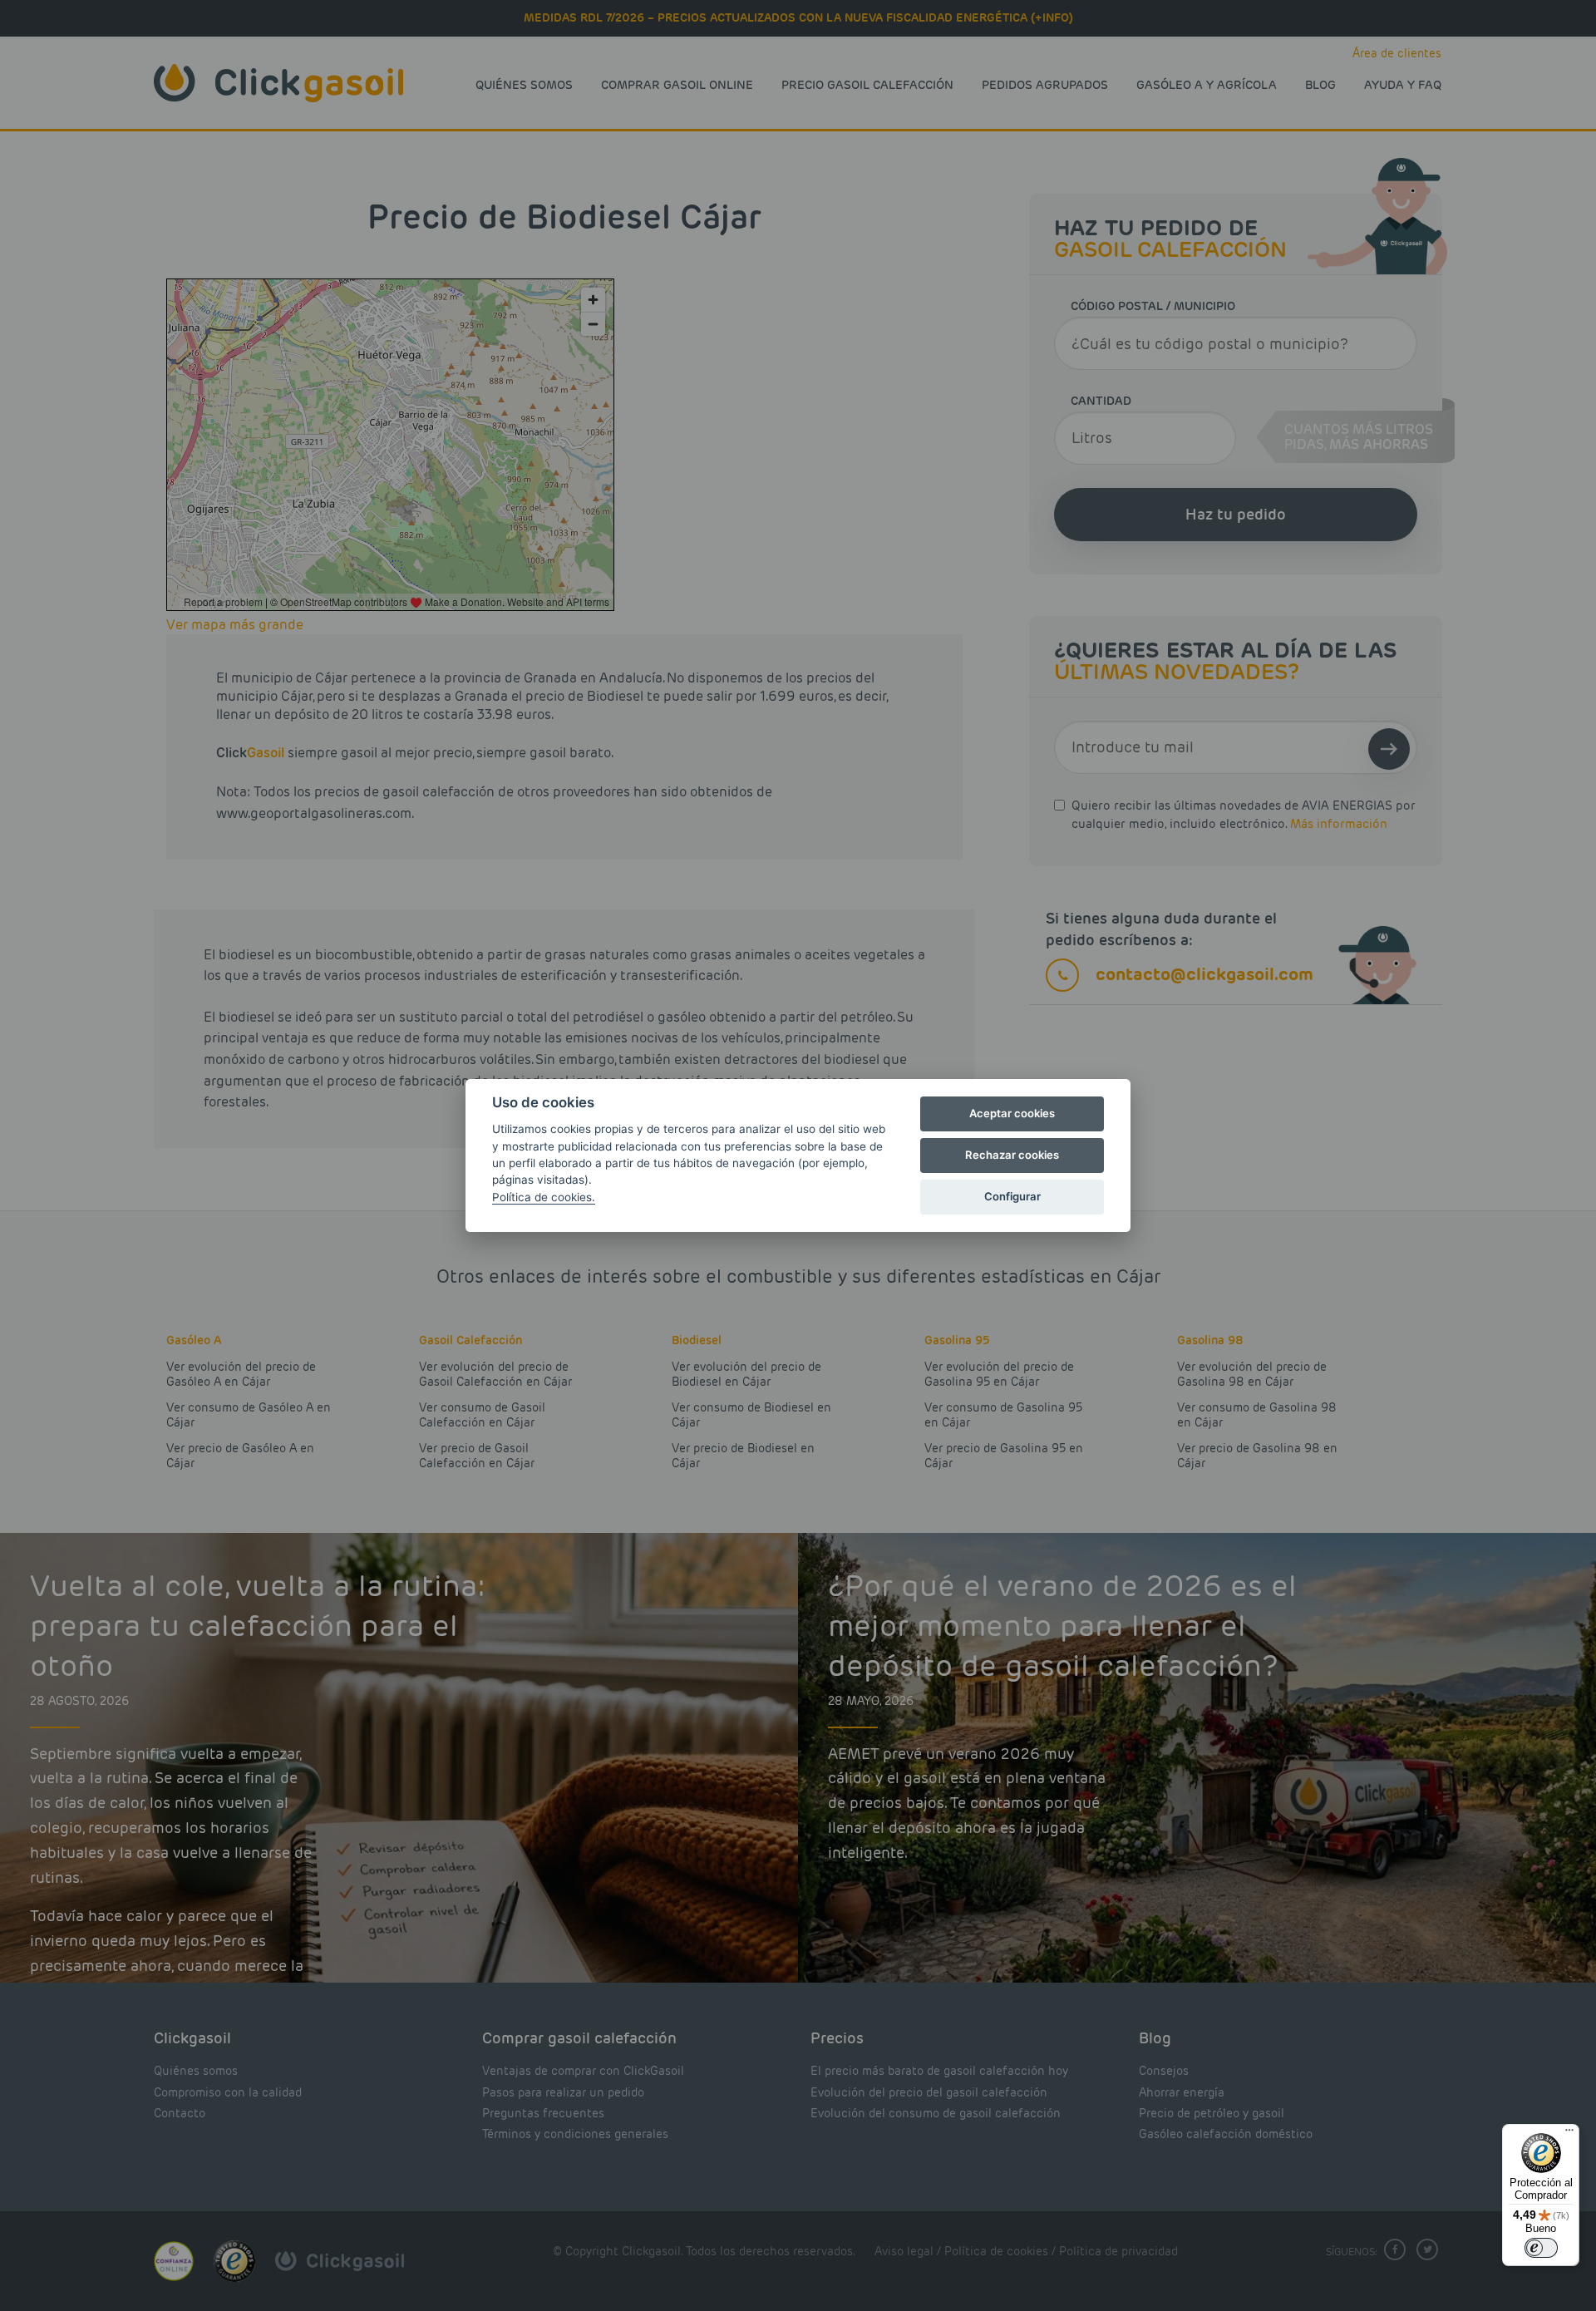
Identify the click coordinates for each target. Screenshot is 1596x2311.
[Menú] (1569, 2134)
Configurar (1012, 1196)
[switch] (1541, 2248)
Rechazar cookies (1012, 1155)
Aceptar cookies (1012, 1113)
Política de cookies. (544, 1197)
